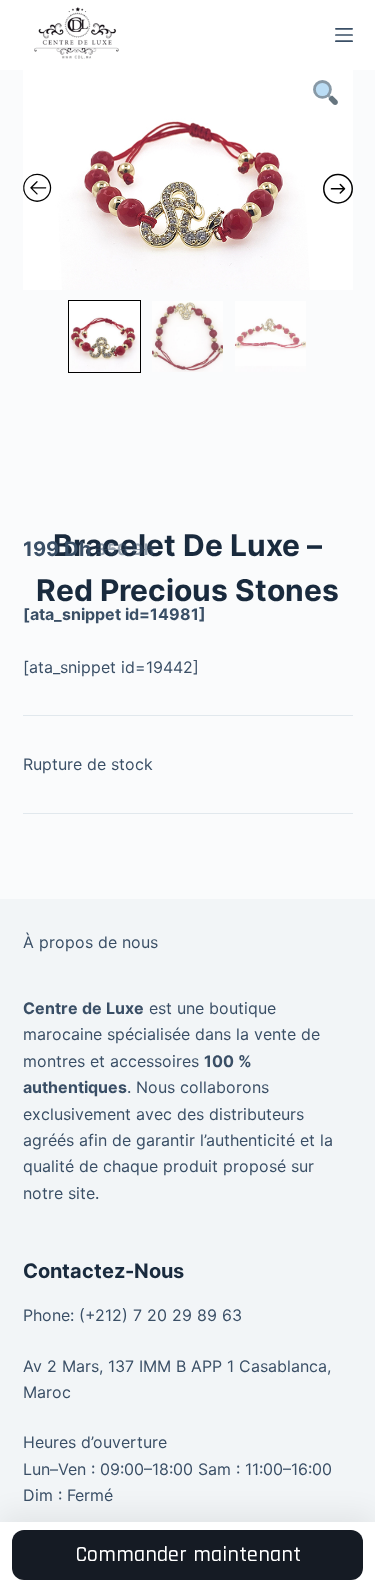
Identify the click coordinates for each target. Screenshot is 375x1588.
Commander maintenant (188, 1555)
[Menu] (344, 35)
